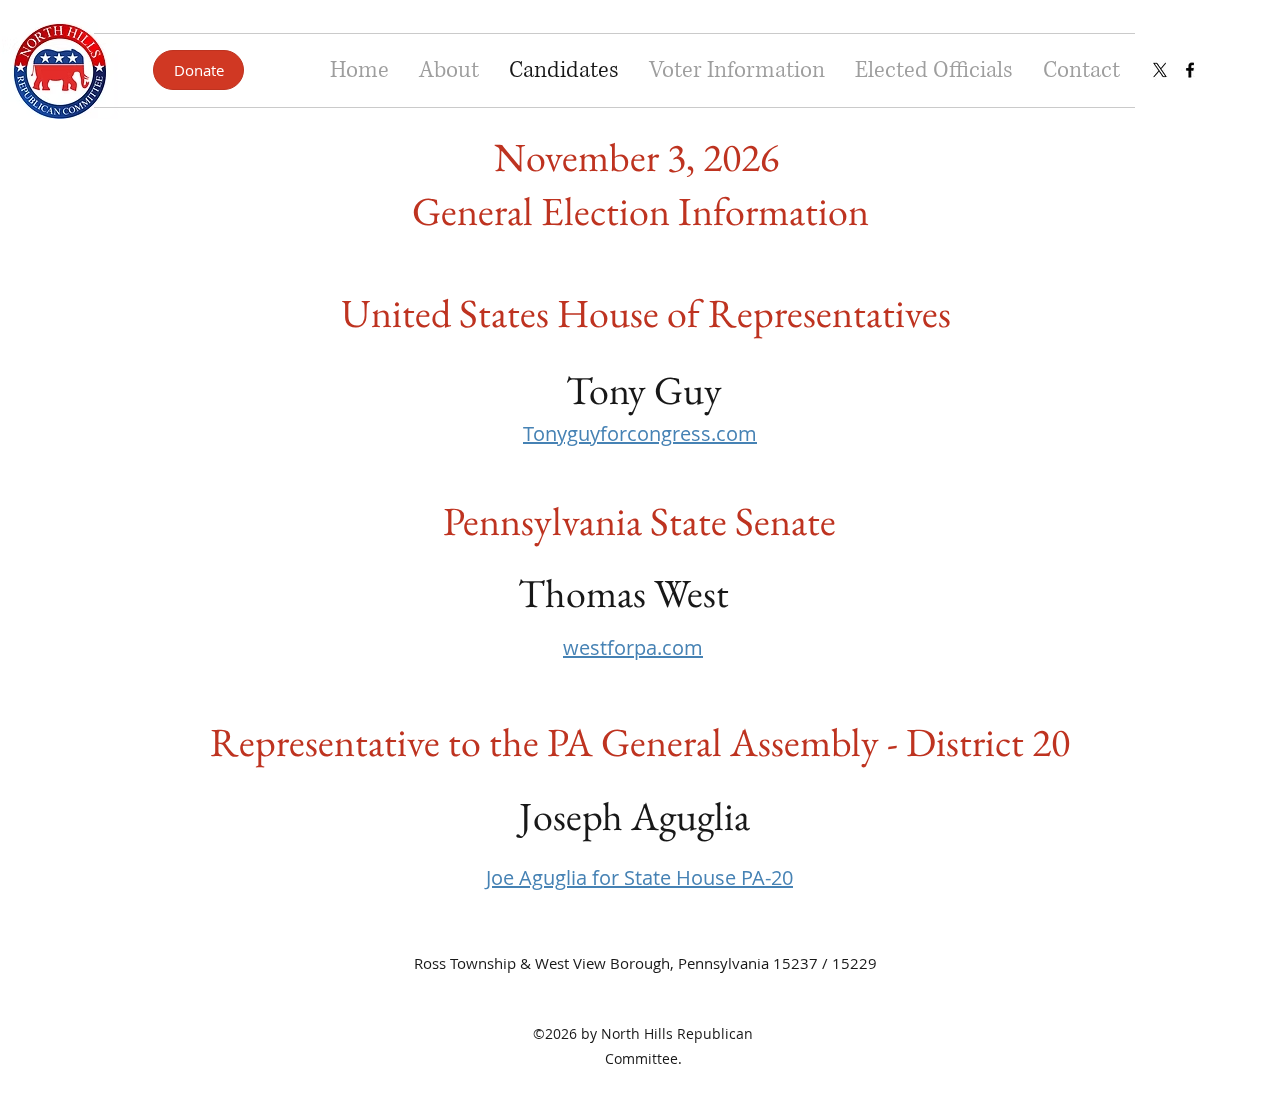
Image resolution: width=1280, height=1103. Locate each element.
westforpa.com (633, 647)
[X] (1160, 70)
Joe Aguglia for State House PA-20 (639, 877)
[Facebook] (1190, 70)
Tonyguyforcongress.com (640, 433)
